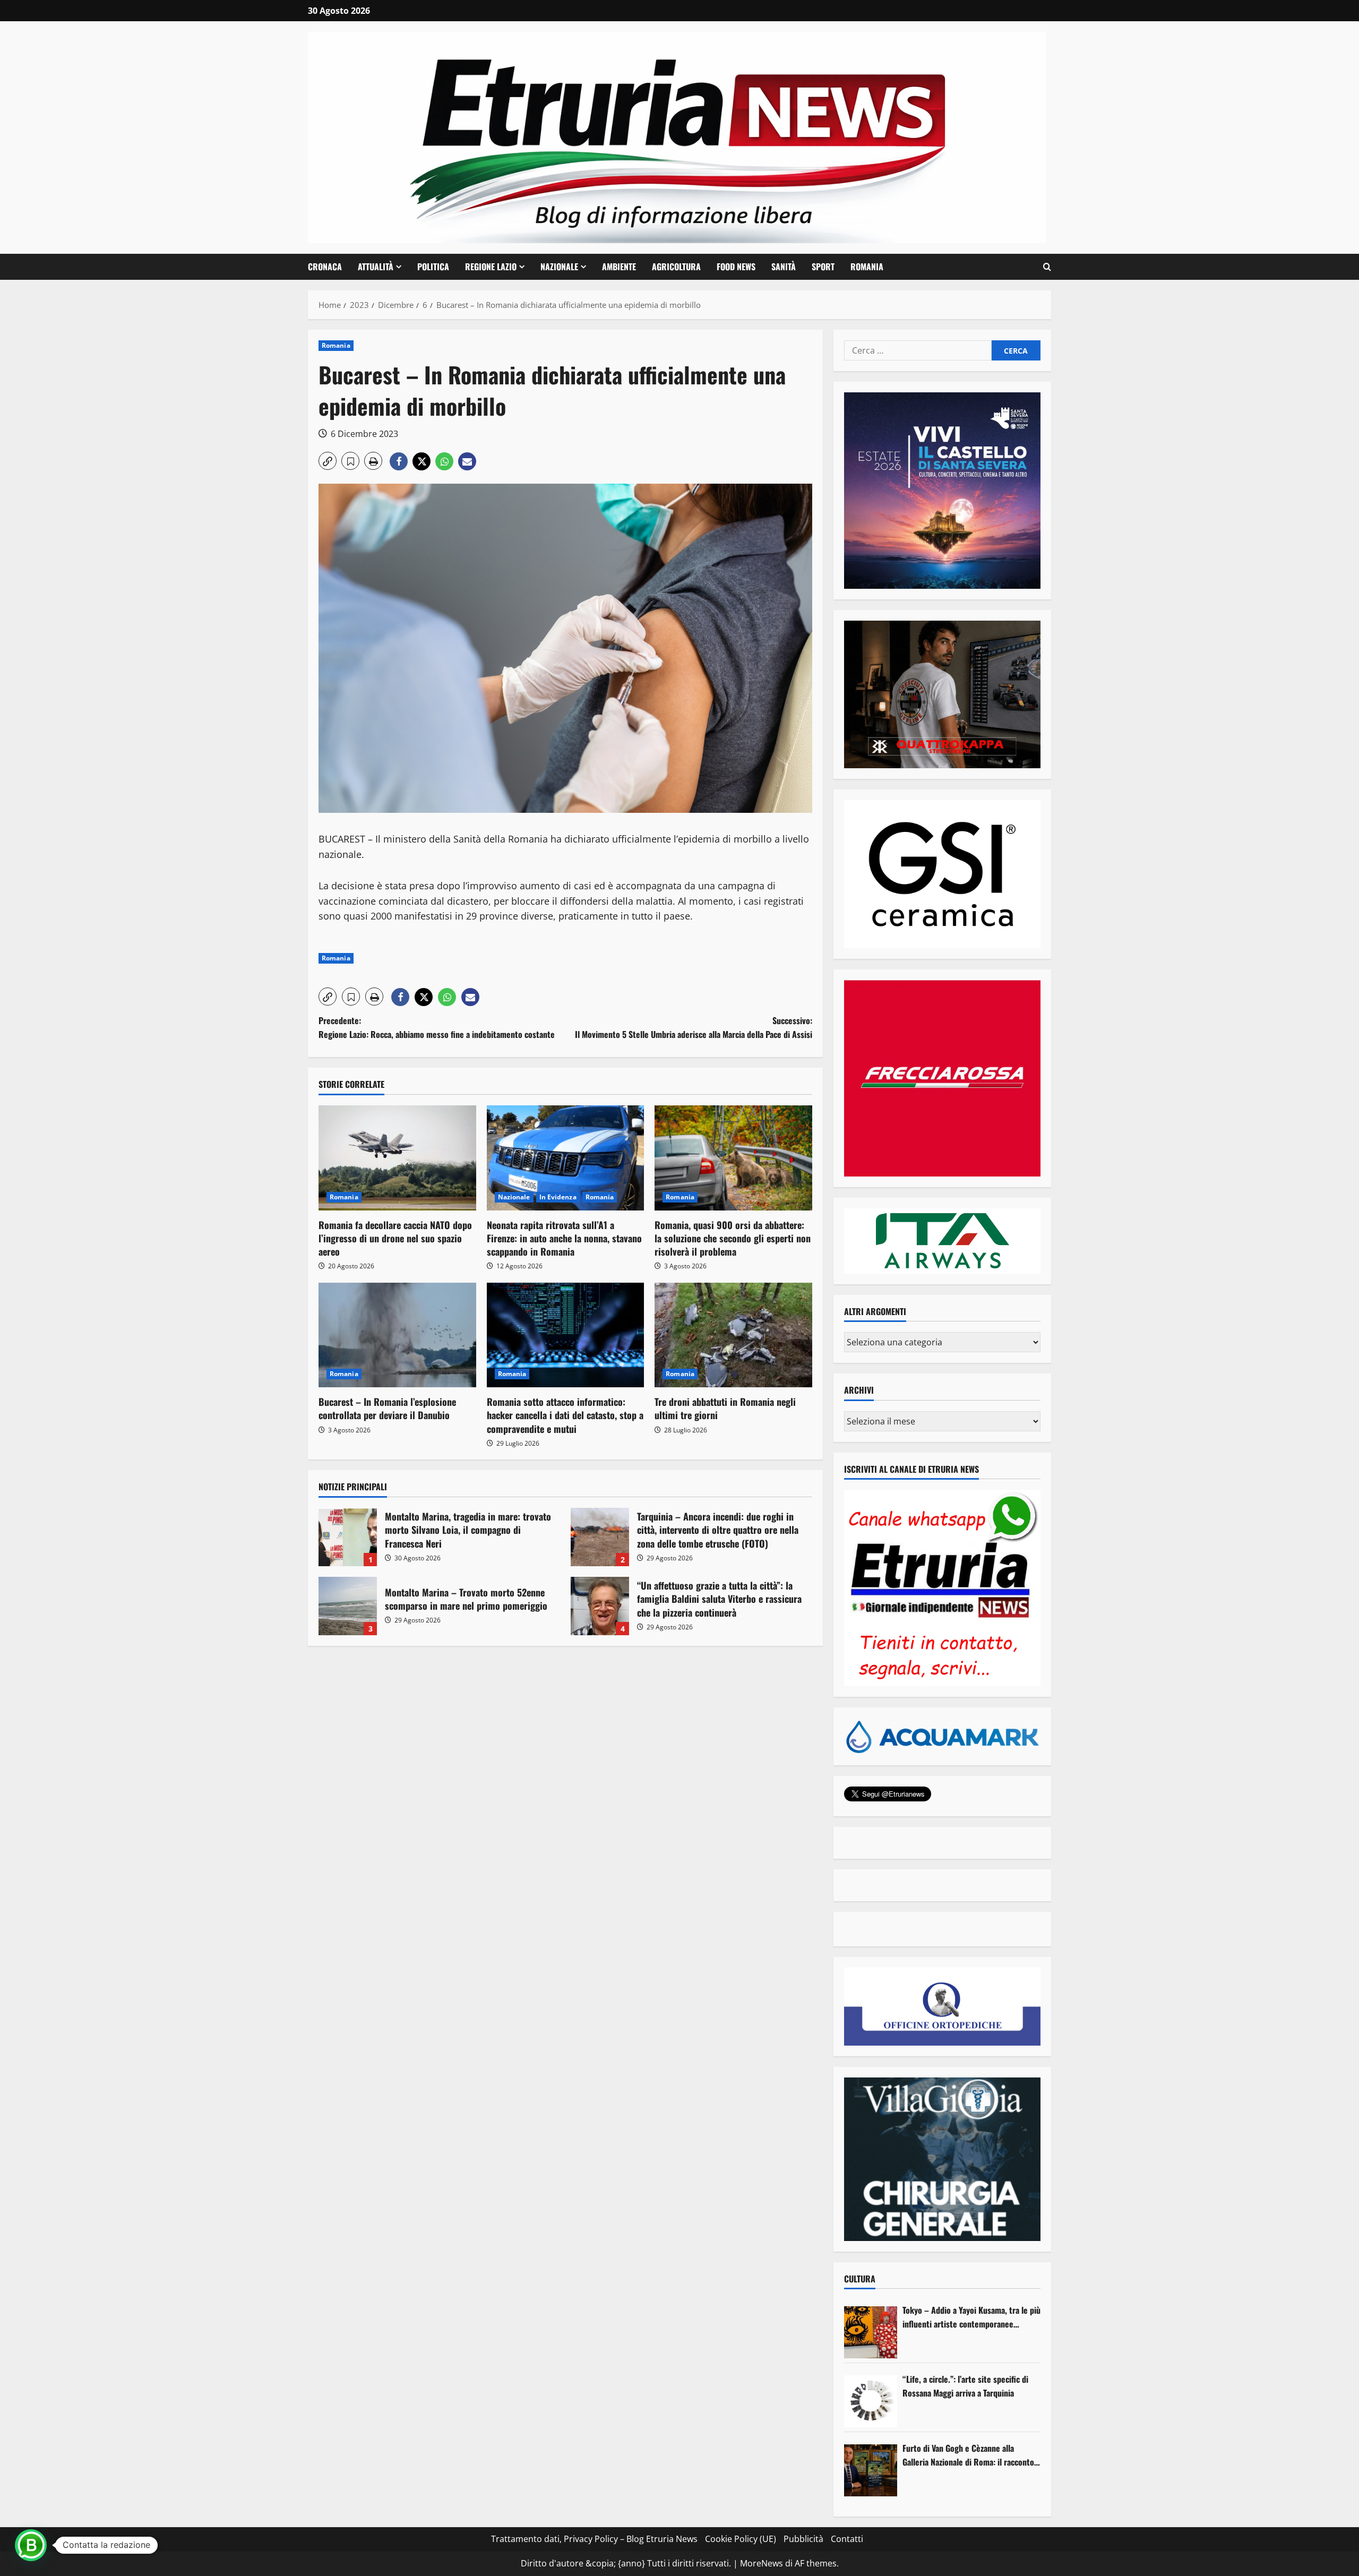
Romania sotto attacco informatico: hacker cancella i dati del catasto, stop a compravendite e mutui (565, 1415)
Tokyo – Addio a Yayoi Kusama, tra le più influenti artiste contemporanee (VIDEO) (971, 2317)
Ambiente (619, 267)
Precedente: (437, 1027)
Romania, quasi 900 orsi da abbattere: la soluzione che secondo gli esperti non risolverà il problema (733, 1238)
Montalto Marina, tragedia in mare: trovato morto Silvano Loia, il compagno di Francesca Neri (348, 1537)
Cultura (860, 2279)
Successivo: (694, 1027)
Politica (433, 267)
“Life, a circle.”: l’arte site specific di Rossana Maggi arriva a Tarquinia (965, 2386)
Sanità (784, 267)
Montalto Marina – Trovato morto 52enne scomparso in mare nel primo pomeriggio (348, 1606)
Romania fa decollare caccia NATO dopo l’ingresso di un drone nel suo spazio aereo (395, 1238)
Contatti (847, 2539)
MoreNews (762, 2563)
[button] (1047, 267)
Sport (823, 267)
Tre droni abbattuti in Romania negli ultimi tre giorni (725, 1408)
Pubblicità (803, 2539)
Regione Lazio (491, 267)
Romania (867, 267)
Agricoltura (676, 267)
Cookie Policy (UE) (741, 2539)
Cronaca (325, 267)
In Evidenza (558, 1197)
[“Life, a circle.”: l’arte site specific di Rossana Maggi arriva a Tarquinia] (871, 2401)
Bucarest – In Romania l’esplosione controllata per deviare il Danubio (387, 1408)
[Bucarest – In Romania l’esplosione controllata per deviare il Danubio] (397, 1335)
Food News (736, 267)
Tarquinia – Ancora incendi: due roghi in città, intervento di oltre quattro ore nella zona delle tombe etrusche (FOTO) (600, 1537)
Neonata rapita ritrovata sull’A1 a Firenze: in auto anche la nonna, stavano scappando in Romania (564, 1238)
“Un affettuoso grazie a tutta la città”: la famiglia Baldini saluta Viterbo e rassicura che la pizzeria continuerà (600, 1606)
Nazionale (559, 267)
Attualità (376, 267)
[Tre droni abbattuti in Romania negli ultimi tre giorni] (733, 1335)
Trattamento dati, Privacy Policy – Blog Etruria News (594, 2539)
